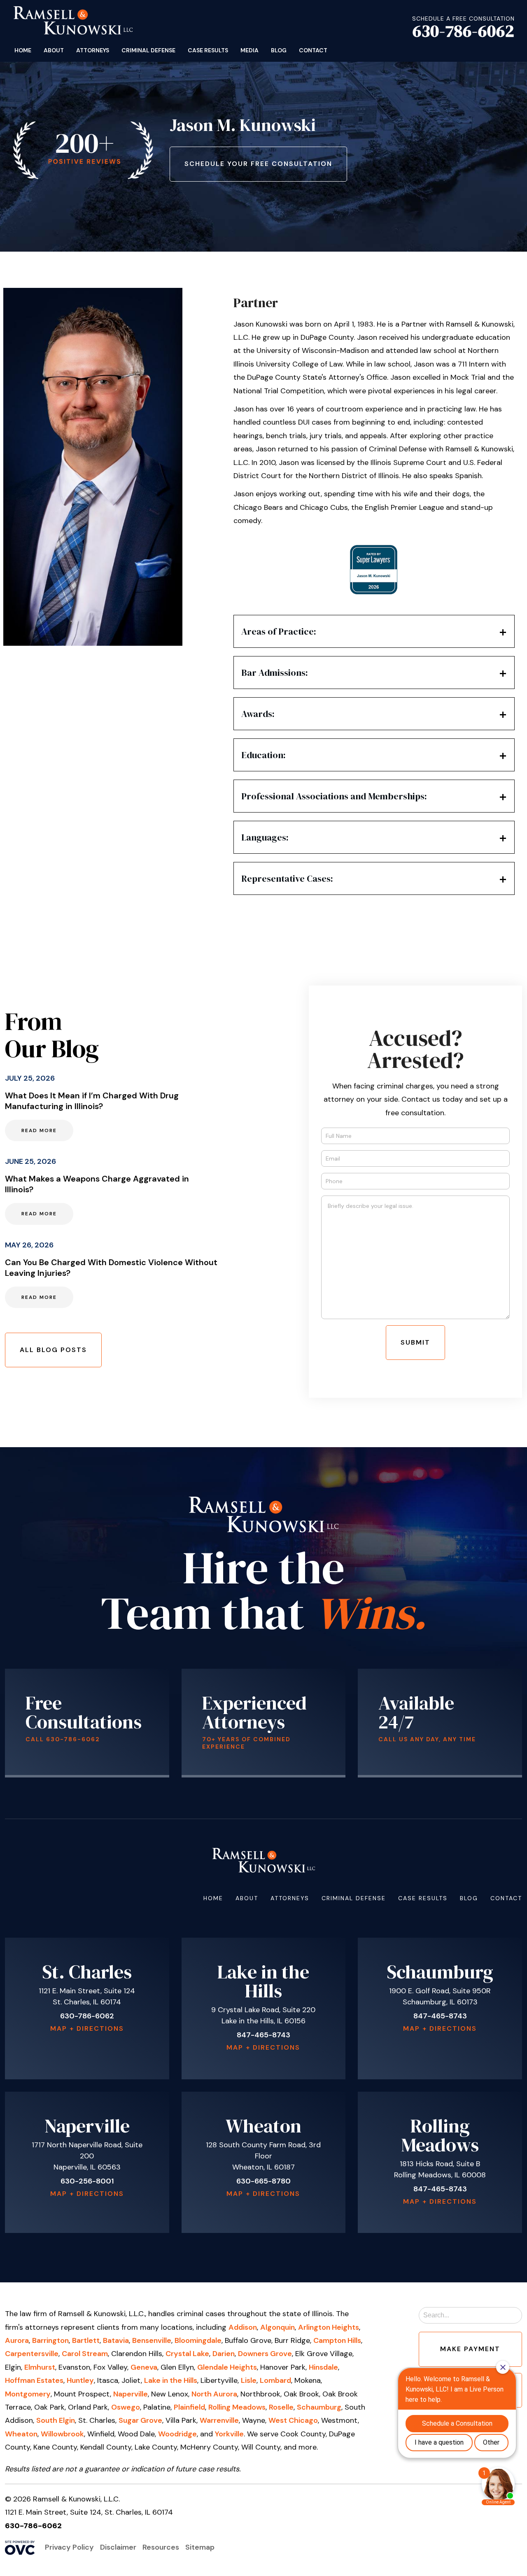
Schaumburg (319, 2407)
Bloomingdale (198, 2340)
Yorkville (229, 2434)
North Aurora (214, 2394)
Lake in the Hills (171, 2380)
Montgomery (28, 2394)
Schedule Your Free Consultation (258, 164)
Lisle (249, 2380)
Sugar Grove (140, 2420)
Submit (415, 1342)
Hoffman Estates (34, 2380)
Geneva (144, 2367)
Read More (39, 1130)
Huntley (80, 2380)
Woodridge (177, 2434)
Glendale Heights (227, 2367)
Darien (224, 2354)
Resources (161, 2547)
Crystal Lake (187, 2354)
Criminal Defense (148, 50)
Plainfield (189, 2407)
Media (250, 50)
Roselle (281, 2407)
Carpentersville (32, 2354)
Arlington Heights (329, 2327)
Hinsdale (323, 2367)
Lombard (275, 2380)
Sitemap (200, 2547)
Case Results (208, 50)
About (54, 50)
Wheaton (21, 2434)
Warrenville (219, 2420)
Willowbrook (62, 2434)
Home (23, 50)
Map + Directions (87, 2028)
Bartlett (86, 2340)
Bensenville (152, 2340)
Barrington (50, 2340)
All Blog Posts (53, 1350)
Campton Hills (337, 2340)
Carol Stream (85, 2354)
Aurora (17, 2340)
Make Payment (470, 2349)
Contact (313, 50)
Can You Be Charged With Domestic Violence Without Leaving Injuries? (111, 1268)
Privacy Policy (69, 2547)
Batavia (116, 2340)
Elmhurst (40, 2367)
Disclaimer (118, 2547)
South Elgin (56, 2420)
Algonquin (277, 2327)
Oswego (126, 2407)
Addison (243, 2327)
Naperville (131, 2394)
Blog (279, 50)
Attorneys (93, 50)
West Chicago (293, 2420)
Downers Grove (265, 2354)
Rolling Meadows (237, 2407)
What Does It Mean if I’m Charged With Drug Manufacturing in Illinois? (92, 1101)
